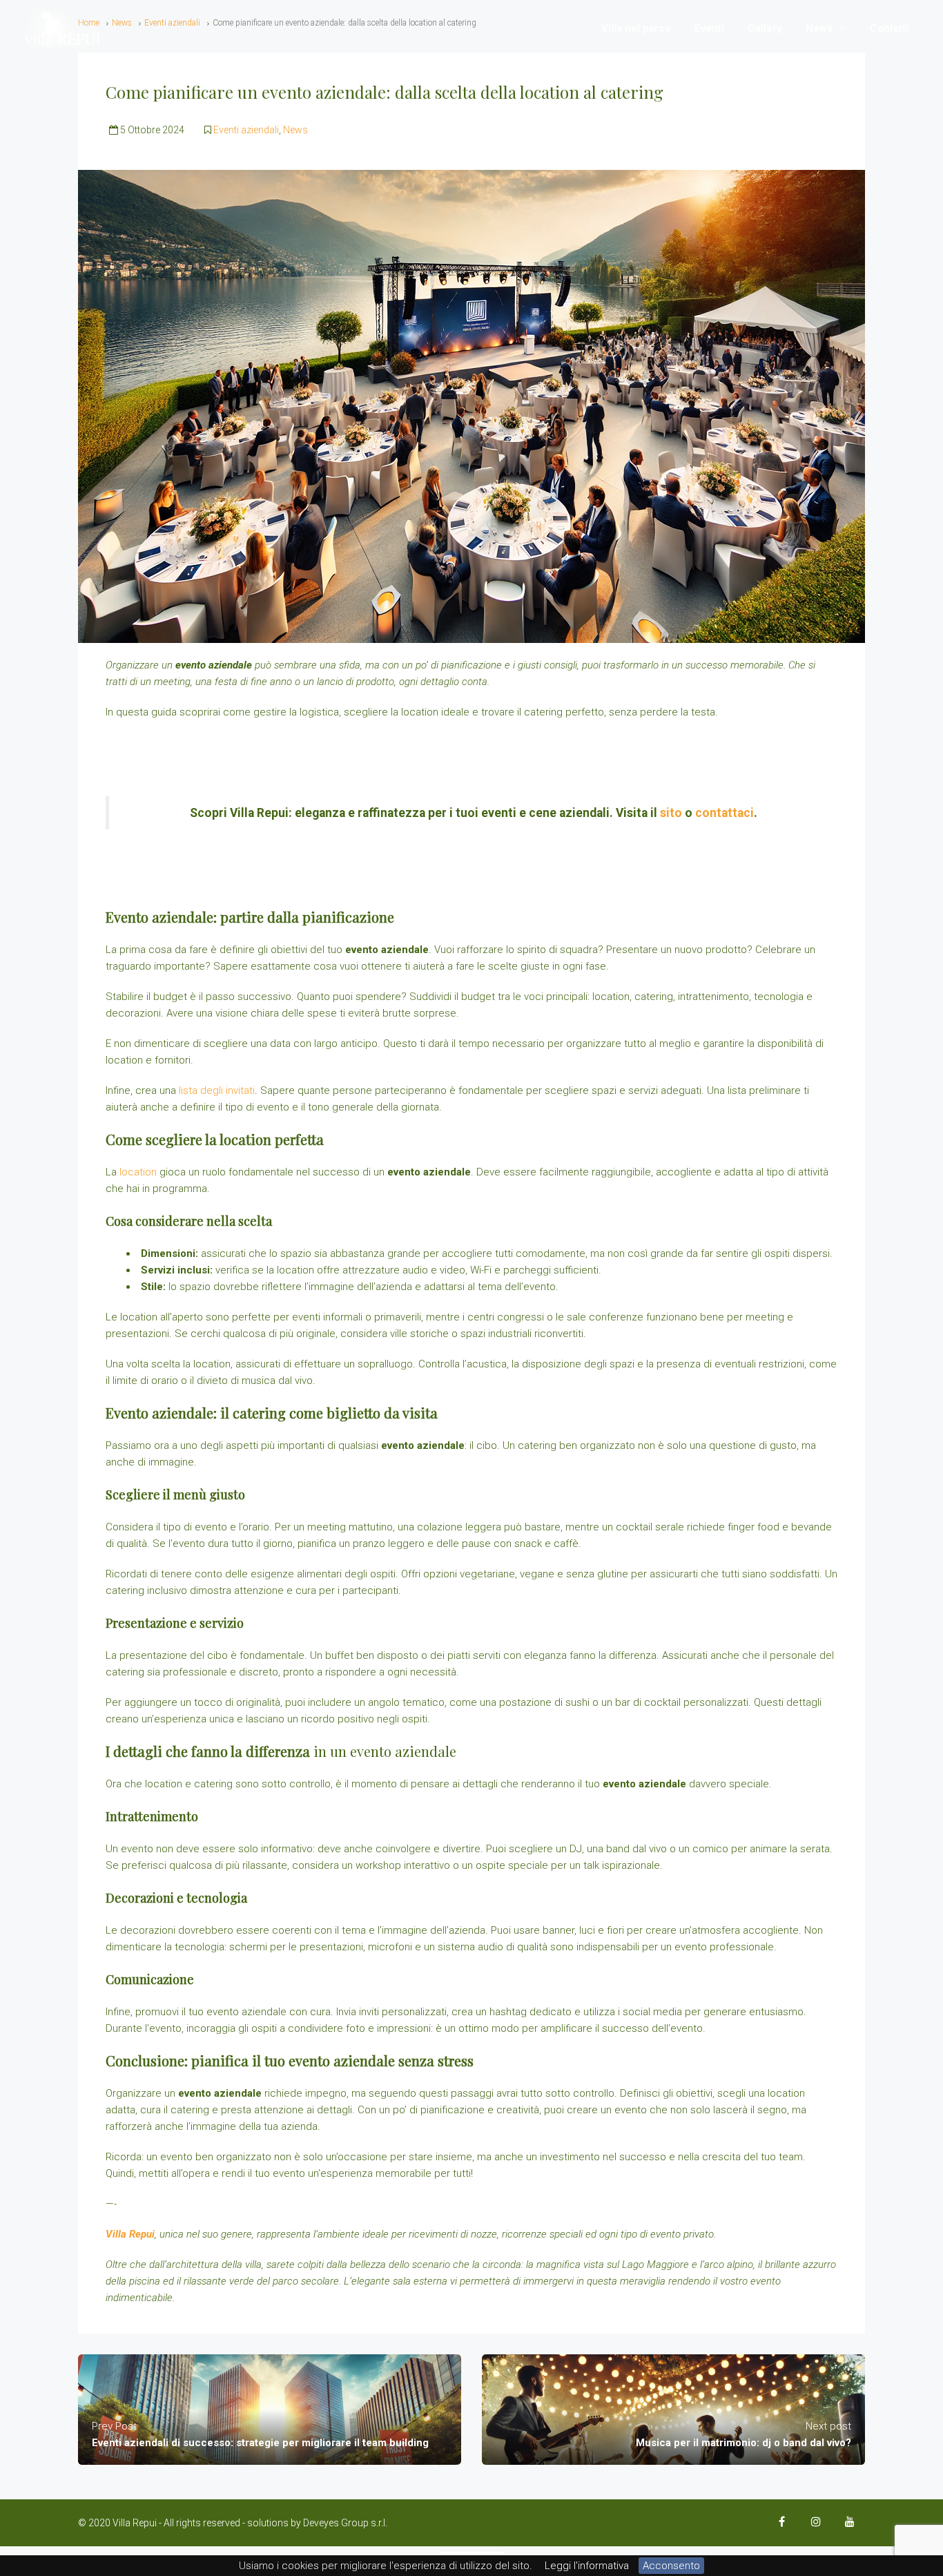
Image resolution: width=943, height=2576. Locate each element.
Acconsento (671, 2566)
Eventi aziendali (246, 130)
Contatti (889, 28)
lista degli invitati (217, 1090)
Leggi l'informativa (587, 2566)
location (139, 1172)
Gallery (765, 28)
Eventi (709, 28)
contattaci (725, 813)
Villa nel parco (636, 28)
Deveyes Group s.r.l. (345, 2523)
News (819, 28)
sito (672, 813)
